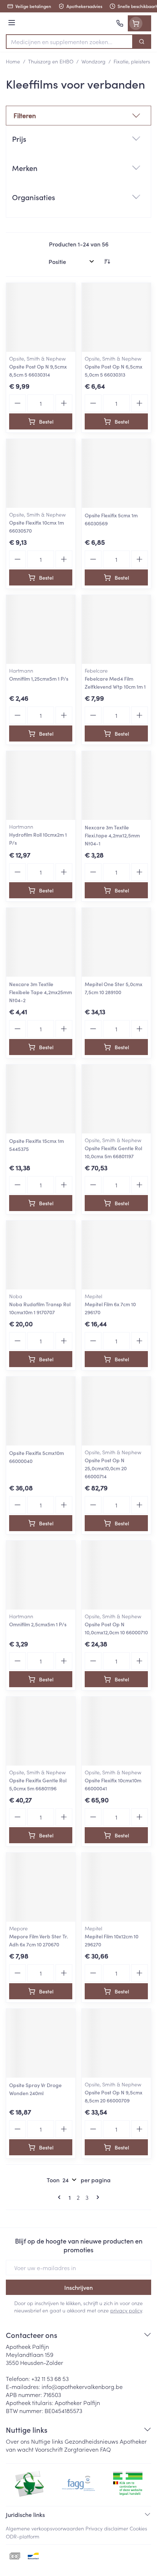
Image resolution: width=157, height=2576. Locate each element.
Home (13, 61)
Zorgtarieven (81, 2449)
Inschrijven (78, 2287)
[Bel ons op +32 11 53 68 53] (120, 23)
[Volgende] (96, 2197)
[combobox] (69, 42)
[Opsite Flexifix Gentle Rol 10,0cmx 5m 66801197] (116, 1099)
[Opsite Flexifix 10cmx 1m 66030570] (41, 473)
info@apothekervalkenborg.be (82, 2386)
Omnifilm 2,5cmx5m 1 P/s (38, 1624)
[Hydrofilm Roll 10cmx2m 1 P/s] (41, 785)
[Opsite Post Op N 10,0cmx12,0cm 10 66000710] (116, 1575)
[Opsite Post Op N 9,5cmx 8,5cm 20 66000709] (116, 2043)
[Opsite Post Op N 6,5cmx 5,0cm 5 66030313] (116, 317)
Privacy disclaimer (107, 2528)
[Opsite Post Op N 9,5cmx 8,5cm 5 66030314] (41, 317)
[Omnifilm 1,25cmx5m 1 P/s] (41, 629)
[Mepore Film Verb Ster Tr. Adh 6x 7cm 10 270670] (41, 1887)
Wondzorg (93, 61)
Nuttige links (47, 2441)
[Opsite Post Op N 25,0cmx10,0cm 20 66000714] (116, 1411)
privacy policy (126, 2310)
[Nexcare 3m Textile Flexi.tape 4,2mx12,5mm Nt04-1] (116, 785)
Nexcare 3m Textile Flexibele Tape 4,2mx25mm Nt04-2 (41, 992)
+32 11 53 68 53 (50, 2378)
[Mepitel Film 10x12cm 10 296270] (116, 1887)
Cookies (138, 2528)
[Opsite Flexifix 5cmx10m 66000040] (41, 1411)
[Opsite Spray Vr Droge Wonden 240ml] (41, 2043)
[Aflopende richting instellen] (107, 261)
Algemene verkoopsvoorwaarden (45, 2528)
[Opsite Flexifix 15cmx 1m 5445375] (41, 1099)
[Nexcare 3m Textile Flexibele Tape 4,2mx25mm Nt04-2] (41, 942)
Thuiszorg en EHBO (51, 61)
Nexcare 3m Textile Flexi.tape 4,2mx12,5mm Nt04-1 (112, 835)
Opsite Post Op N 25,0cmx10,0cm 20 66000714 (106, 1468)
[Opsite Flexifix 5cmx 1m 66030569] (116, 473)
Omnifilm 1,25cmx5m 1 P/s (39, 678)
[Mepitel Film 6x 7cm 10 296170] (116, 1255)
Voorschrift (49, 2449)
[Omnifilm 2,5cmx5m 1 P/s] (41, 1575)
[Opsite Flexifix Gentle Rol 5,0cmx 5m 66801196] (41, 1731)
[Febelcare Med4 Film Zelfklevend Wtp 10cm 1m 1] (116, 629)
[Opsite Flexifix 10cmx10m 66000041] (116, 1731)
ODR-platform (23, 2536)
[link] (61, 2197)
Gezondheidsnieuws (91, 2441)
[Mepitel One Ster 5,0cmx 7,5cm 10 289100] (116, 942)
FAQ (106, 2449)
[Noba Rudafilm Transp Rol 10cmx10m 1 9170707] (41, 1255)
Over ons (18, 2441)
